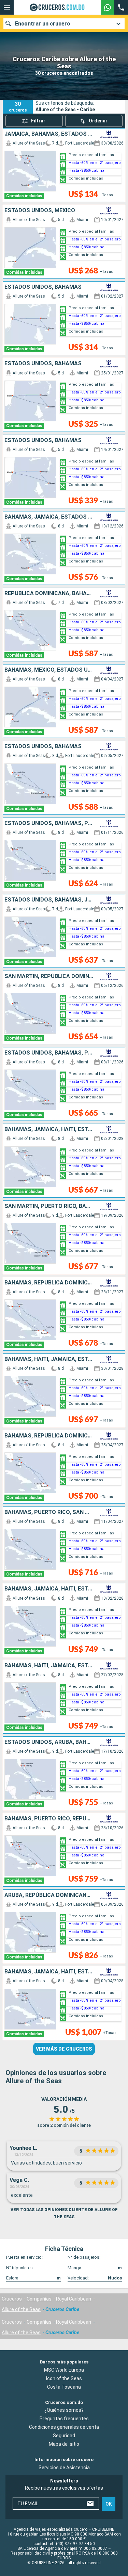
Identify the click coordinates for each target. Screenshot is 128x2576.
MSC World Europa (64, 2370)
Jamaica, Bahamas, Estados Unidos (49, 134)
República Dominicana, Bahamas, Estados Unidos (49, 593)
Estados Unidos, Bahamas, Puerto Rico (49, 823)
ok (109, 2504)
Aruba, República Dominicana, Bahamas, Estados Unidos (49, 1895)
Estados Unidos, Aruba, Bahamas (49, 1742)
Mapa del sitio (64, 2444)
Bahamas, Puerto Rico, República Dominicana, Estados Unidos (49, 1819)
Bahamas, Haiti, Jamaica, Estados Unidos (49, 1359)
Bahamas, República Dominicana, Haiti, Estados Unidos (49, 1283)
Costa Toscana (64, 2387)
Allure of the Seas (21, 2309)
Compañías (39, 2299)
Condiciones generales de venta (64, 2427)
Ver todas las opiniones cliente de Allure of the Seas (64, 2213)
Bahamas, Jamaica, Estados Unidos (49, 517)
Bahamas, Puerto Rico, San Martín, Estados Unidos (49, 1512)
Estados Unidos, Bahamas (43, 287)
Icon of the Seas (64, 2378)
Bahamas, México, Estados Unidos (49, 670)
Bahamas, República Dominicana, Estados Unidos (49, 1436)
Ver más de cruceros (64, 2049)
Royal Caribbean (74, 2299)
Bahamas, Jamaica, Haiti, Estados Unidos (49, 1129)
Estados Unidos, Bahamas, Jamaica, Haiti (49, 900)
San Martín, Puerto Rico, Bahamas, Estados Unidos (49, 1206)
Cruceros (12, 2299)
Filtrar (38, 121)
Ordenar (98, 121)
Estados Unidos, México (40, 211)
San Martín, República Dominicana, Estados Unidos (49, 976)
